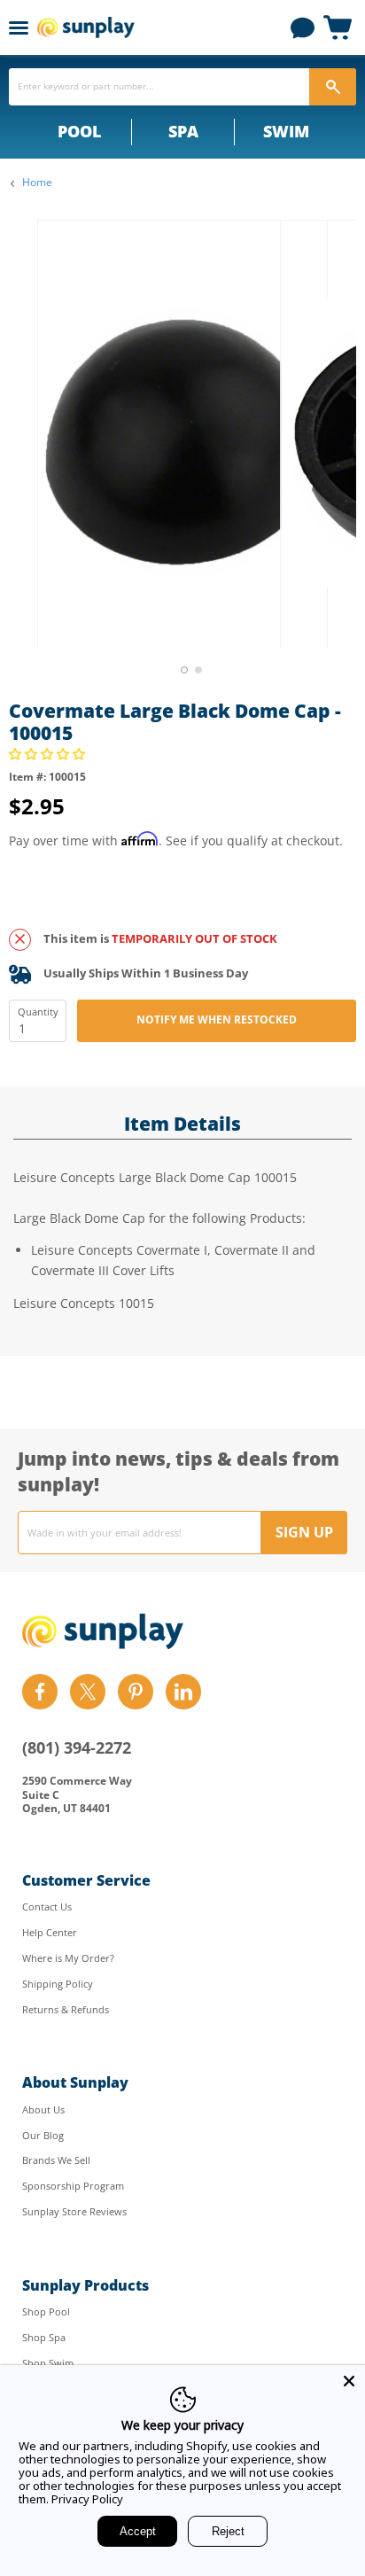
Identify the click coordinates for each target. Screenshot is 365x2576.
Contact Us (47, 1907)
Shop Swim (48, 2363)
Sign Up (304, 1532)
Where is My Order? (68, 1958)
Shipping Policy (58, 1984)
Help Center (50, 1932)
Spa (183, 131)
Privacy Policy (87, 2499)
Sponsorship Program (73, 2186)
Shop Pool (46, 2311)
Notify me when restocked (217, 1020)
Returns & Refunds (66, 2009)
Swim (286, 131)
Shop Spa (44, 2337)
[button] (49, 754)
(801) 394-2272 (77, 1747)
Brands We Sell (56, 2160)
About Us (43, 2109)
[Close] (349, 2381)
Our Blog (43, 2135)
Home (37, 183)
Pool (79, 131)
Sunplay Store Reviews (74, 2211)
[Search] (333, 87)
